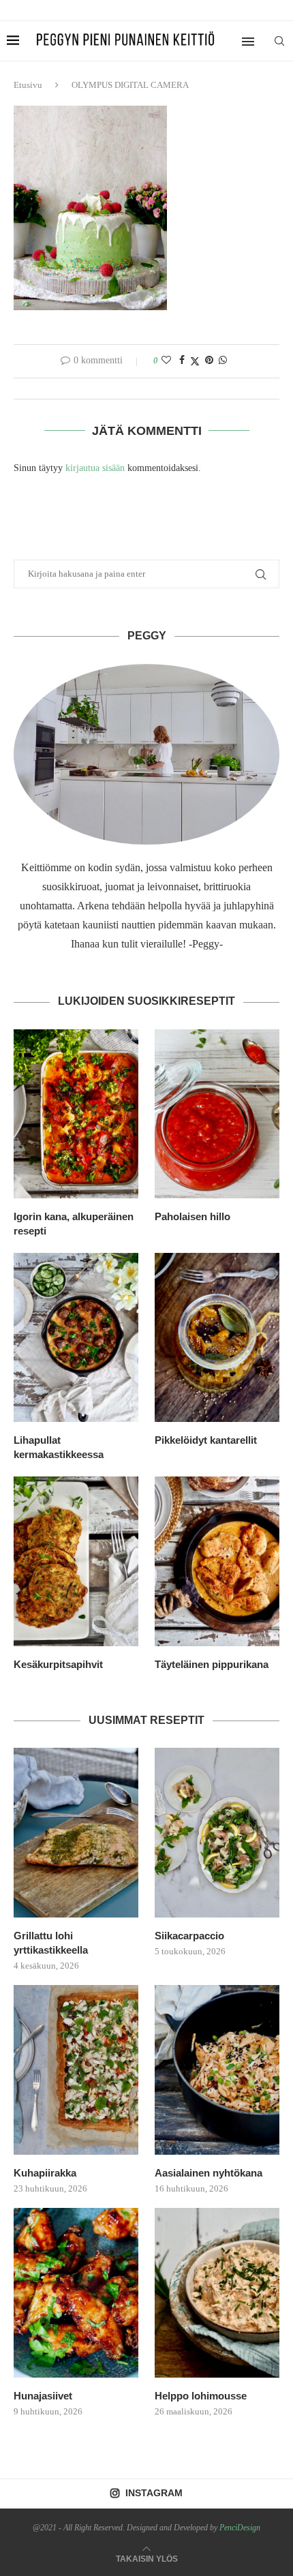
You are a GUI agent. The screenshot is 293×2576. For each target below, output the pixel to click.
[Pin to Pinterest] (209, 361)
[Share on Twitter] (195, 361)
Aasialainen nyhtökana (209, 2173)
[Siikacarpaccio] (217, 1832)
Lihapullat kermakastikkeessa (59, 1447)
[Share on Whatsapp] (223, 361)
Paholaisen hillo (192, 1216)
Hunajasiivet (43, 2396)
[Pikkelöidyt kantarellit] (217, 1337)
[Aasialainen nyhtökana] (217, 2070)
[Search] (279, 41)
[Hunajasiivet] (76, 2292)
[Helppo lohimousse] (217, 2292)
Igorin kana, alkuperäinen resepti (74, 1224)
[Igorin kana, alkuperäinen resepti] (76, 1114)
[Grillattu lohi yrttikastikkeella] (76, 1832)
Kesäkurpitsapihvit (58, 1664)
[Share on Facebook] (182, 361)
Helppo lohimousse (201, 2396)
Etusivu (28, 85)
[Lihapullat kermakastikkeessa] (76, 1337)
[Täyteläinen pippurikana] (217, 1561)
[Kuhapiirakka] (76, 2070)
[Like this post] (166, 361)
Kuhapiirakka (45, 2173)
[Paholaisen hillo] (217, 1114)
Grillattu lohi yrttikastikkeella (51, 1943)
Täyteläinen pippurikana (212, 1664)
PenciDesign (240, 2528)
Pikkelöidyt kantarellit (206, 1440)
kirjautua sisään (95, 468)
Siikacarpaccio (189, 1936)
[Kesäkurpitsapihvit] (76, 1561)
